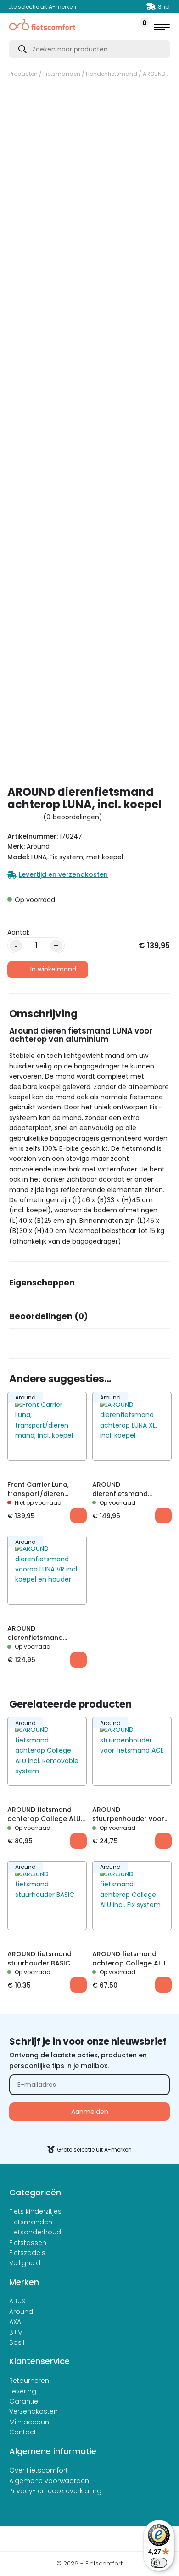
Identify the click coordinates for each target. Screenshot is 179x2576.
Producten (23, 74)
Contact (23, 2432)
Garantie (24, 2401)
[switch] (159, 2563)
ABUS (17, 2301)
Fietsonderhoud (35, 2232)
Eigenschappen (42, 1283)
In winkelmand (53, 969)
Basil (17, 2342)
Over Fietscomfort (39, 2470)
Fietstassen (28, 2243)
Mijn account (30, 2422)
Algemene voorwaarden (49, 2481)
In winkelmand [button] (163, 1516)
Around (21, 2312)
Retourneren (29, 2381)
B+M (16, 2332)
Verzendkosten (34, 2411)
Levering (23, 2391)
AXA (15, 2322)
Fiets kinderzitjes (35, 2211)
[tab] (89, 1286)
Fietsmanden (62, 74)
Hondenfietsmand (112, 74)
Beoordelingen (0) (49, 1316)
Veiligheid (25, 2263)
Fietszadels (27, 2253)
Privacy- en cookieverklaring (55, 2491)
